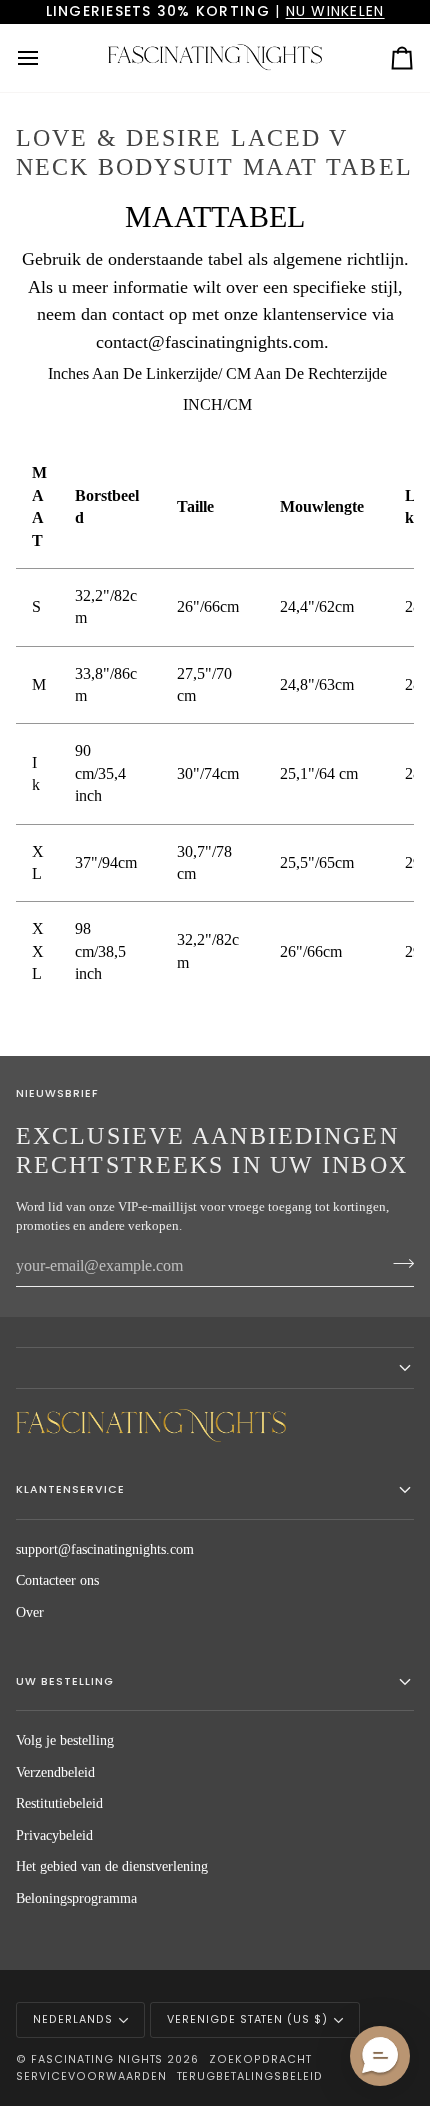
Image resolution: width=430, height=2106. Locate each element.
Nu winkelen (335, 11)
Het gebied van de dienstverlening (112, 1866)
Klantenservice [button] (70, 1489)
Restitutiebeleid (59, 1803)
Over (30, 1612)
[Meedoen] (397, 1264)
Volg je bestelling (65, 1740)
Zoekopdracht (260, 2059)
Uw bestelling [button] (65, 1681)
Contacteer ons (57, 1580)
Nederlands (73, 2019)
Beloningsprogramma (76, 1898)
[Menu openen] (46, 58)
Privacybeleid (54, 1835)
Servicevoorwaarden (91, 2076)
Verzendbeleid (55, 1772)
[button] (215, 1368)
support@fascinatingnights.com (105, 1549)
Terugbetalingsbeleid (250, 2076)
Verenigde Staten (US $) (247, 2019)
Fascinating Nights (97, 2059)
